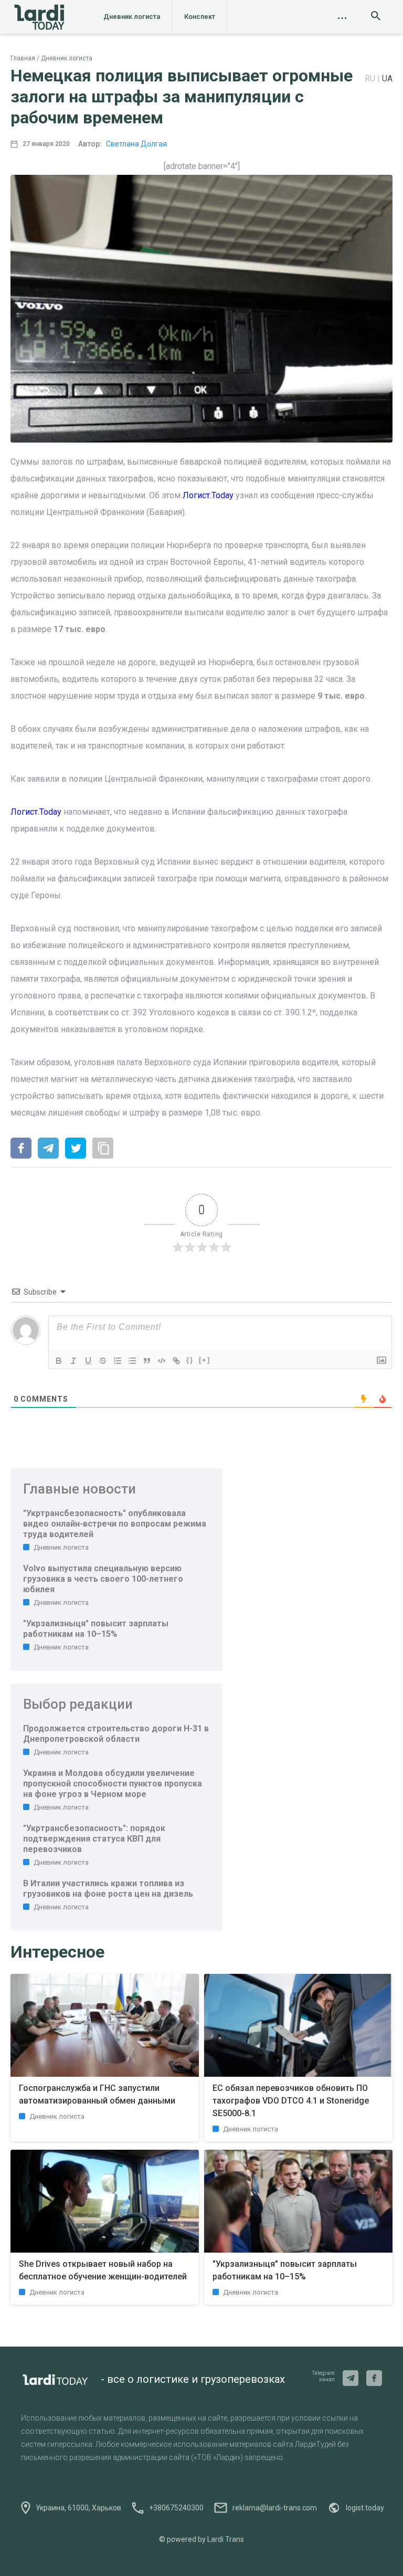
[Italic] (73, 1361)
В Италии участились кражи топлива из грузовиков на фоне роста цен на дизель (108, 1889)
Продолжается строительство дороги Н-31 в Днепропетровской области (116, 1734)
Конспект (200, 17)
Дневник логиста (132, 17)
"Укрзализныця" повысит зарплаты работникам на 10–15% (96, 1629)
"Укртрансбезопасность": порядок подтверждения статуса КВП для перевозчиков (94, 1839)
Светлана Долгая (136, 144)
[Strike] (103, 1361)
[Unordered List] (132, 1361)
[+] (205, 1360)
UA (387, 78)
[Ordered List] (118, 1361)
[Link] (176, 1361)
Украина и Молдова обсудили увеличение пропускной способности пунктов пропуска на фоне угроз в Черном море (113, 1784)
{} (190, 1360)
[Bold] (59, 1361)
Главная (23, 58)
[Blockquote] (147, 1361)
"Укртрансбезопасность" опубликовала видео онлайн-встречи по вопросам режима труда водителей (115, 1524)
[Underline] (88, 1361)
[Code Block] (162, 1361)
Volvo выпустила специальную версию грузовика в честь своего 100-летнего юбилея (103, 1579)
